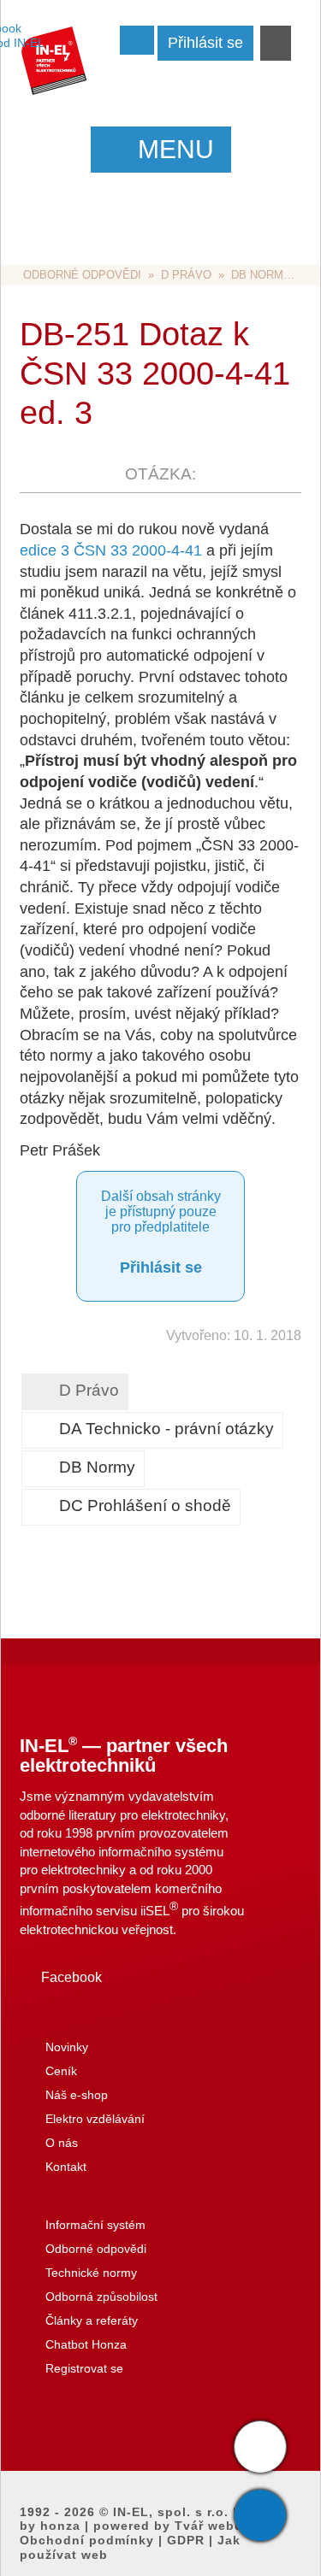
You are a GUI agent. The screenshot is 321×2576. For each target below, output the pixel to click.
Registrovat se (84, 2368)
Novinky (67, 2047)
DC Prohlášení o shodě (145, 1506)
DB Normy (261, 275)
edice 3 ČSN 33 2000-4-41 (111, 550)
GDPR (186, 2540)
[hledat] (276, 44)
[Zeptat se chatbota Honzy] (260, 2447)
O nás (62, 2143)
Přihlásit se (161, 1267)
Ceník (61, 2071)
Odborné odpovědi (82, 275)
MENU (176, 149)
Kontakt (66, 2167)
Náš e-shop (77, 2095)
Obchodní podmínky (87, 2540)
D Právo (186, 275)
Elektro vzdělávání (95, 2119)
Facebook (71, 1977)
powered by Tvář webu (168, 2526)
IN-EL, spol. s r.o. (171, 2512)
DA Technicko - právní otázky (166, 1429)
